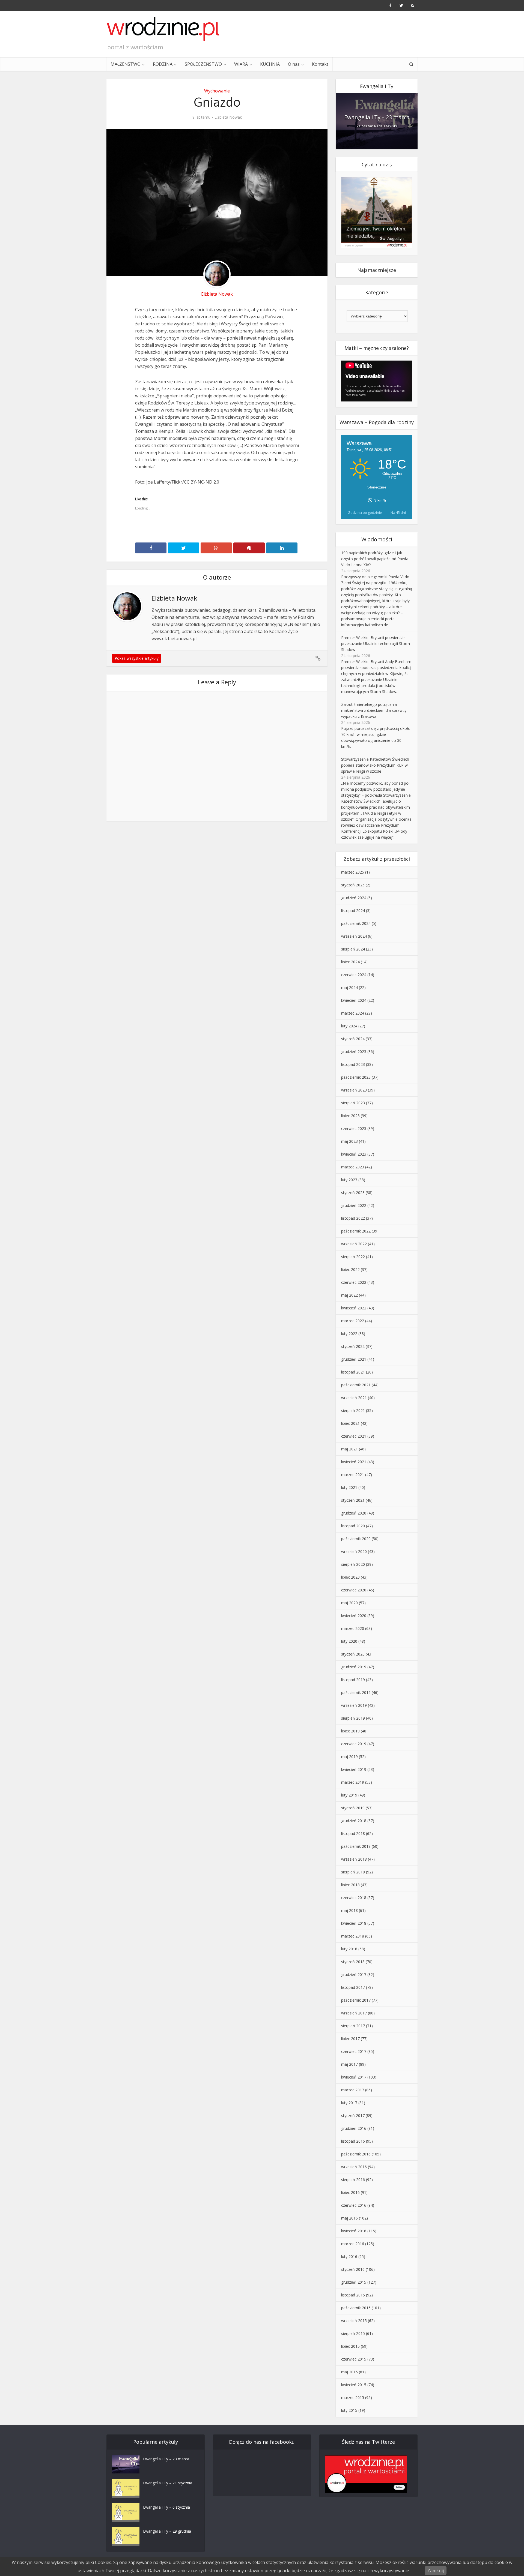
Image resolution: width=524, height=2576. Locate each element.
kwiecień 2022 (354, 1308)
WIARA (241, 64)
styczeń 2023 (353, 1193)
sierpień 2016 (353, 2180)
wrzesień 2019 (354, 1705)
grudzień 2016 (354, 2128)
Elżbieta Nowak (228, 117)
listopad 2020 (353, 1526)
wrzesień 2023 (354, 1090)
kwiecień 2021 (354, 1462)
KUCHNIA (270, 64)
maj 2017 (349, 2064)
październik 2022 (356, 1231)
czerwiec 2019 (354, 1744)
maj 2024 (349, 987)
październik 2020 (356, 1539)
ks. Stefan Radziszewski (377, 126)
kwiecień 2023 (354, 1154)
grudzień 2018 (354, 1821)
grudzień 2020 (354, 1513)
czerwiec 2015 (354, 2359)
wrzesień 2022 (354, 1244)
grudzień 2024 (354, 898)
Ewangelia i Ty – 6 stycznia (166, 2507)
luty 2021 (349, 1487)
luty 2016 (349, 2256)
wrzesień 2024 (354, 936)
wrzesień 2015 (354, 2321)
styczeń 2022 (353, 1346)
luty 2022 (349, 1334)
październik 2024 (356, 923)
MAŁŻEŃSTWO (126, 64)
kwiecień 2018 (354, 1923)
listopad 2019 (353, 1680)
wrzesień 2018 (354, 1859)
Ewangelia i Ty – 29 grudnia (167, 2531)
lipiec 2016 (350, 2192)
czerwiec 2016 (354, 2205)
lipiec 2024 (350, 962)
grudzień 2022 (354, 1205)
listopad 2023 (353, 1064)
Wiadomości (377, 539)
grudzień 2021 (354, 1359)
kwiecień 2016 (354, 2231)
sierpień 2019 (353, 1718)
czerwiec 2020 (354, 1590)
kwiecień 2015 (354, 2385)
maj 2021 (349, 1449)
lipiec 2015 (350, 2346)
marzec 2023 (353, 1167)
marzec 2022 (353, 1321)
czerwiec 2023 (354, 1128)
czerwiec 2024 (354, 975)
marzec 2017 (353, 2090)
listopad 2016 (353, 2141)
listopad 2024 (353, 911)
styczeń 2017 (353, 2115)
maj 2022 (349, 1295)
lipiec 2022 (350, 1269)
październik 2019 (356, 1692)
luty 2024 (349, 1026)
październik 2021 (356, 1385)
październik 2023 (356, 1077)
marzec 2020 (353, 1628)
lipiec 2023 (350, 1116)
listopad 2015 (353, 2295)
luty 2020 (349, 1641)
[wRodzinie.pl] (163, 29)
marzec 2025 (353, 872)
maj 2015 (349, 2372)
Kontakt (320, 64)
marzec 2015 (353, 2397)
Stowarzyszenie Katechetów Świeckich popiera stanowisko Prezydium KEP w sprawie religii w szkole (375, 765)
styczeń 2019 (353, 1808)
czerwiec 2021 (354, 1436)
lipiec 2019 (350, 1731)
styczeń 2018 (353, 1962)
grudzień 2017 (354, 1974)
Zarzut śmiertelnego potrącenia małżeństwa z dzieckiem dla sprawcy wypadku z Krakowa (374, 710)
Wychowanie (217, 91)
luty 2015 (349, 2410)
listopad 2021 (353, 1372)
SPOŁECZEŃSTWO (203, 64)
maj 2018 (349, 1910)
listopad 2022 (353, 1218)
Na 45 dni (398, 512)
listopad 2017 (353, 1987)
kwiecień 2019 (354, 1769)
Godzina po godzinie (365, 512)
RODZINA (163, 64)
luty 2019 (349, 1795)
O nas (294, 64)
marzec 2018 (353, 1936)
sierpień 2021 (353, 1410)
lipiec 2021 (350, 1423)
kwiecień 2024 (354, 1000)
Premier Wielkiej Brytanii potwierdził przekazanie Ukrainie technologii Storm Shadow (376, 644)
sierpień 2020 (353, 1564)
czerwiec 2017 (354, 2051)
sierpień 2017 (353, 2026)
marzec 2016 (353, 2244)
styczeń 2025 (353, 885)
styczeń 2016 (353, 2269)
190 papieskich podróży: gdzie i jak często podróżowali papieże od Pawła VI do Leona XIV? (375, 559)
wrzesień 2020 (354, 1551)
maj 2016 (349, 2218)
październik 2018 (356, 1846)
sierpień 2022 (353, 1257)
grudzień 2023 (354, 1052)
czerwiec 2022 (354, 1282)
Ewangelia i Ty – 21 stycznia (168, 2483)
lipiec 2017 (350, 2039)
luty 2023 (349, 1180)
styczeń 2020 (353, 1654)
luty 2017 (349, 2103)
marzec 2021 (353, 1475)
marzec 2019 (353, 1782)
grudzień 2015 (354, 2282)
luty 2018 (349, 1949)
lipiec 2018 (350, 1885)
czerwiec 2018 (354, 1898)
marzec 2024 (353, 1013)
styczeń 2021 (353, 1500)
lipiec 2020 (350, 1577)
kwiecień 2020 (354, 1616)
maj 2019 (349, 1757)
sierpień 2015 (353, 2333)
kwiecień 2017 (354, 2077)
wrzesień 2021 (354, 1398)
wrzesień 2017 (354, 2013)
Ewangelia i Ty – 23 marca (377, 117)
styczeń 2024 (353, 1039)
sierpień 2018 (353, 1872)
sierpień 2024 (353, 949)
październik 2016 (356, 2154)
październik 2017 (356, 2000)
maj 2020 (349, 1603)
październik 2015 (356, 2308)
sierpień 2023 (353, 1103)
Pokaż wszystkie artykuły (137, 658)
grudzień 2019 (354, 1667)
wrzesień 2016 (354, 2167)
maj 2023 (349, 1141)
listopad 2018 (353, 1833)
